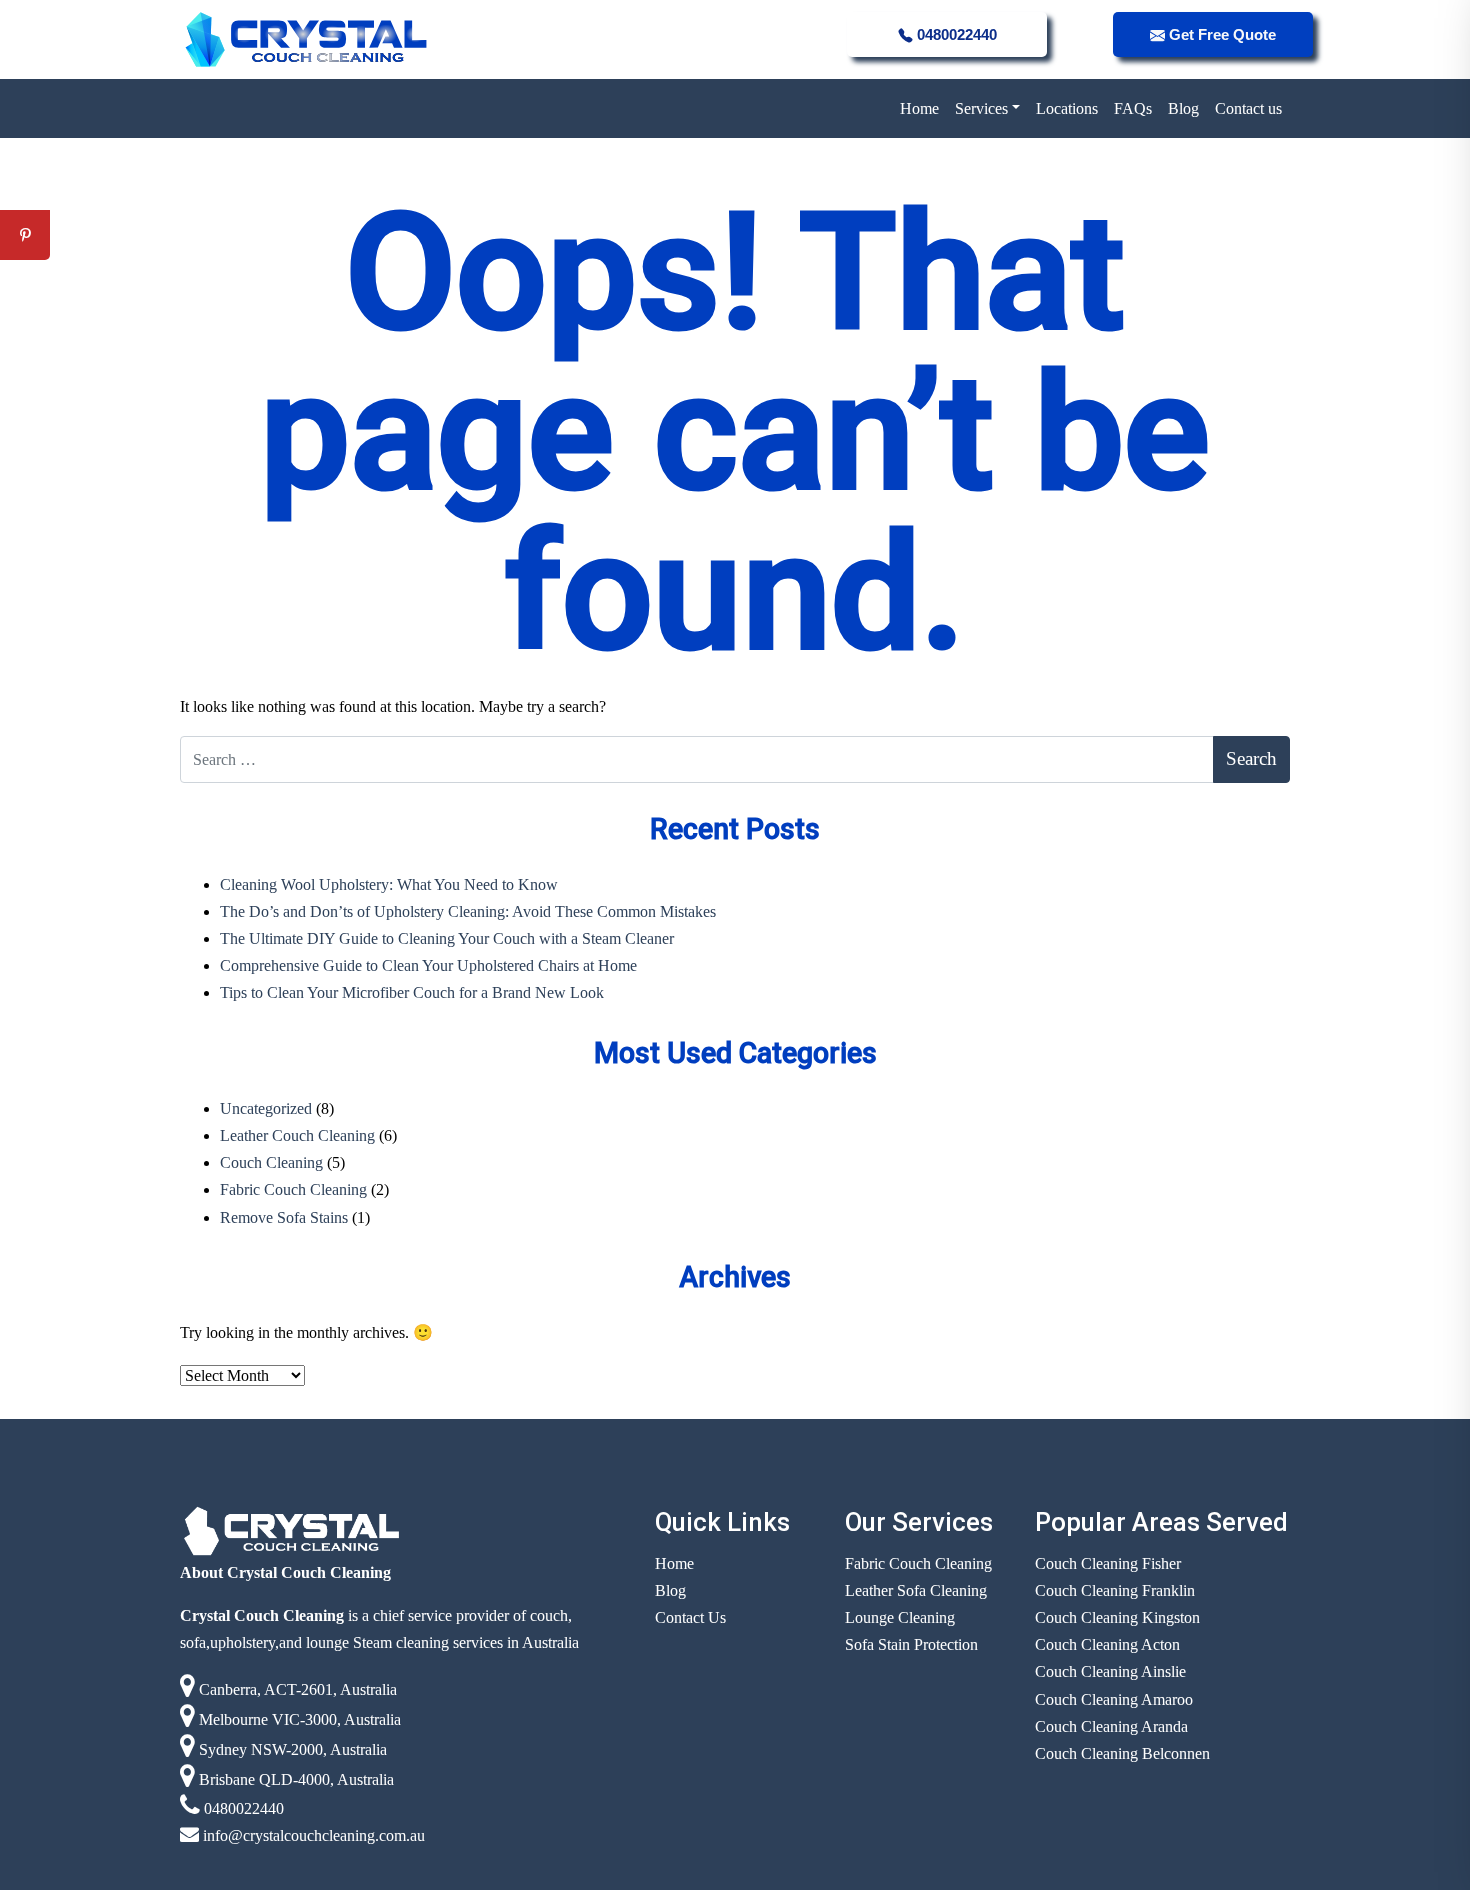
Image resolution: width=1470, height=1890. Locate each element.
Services (981, 108)
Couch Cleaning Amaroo (1114, 1699)
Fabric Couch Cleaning (293, 1189)
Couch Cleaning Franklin (1115, 1590)
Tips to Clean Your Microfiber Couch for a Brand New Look (412, 992)
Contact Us (690, 1617)
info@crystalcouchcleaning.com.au (312, 1835)
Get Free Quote (1220, 34)
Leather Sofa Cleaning (916, 1590)
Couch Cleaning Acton (1107, 1644)
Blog (1183, 108)
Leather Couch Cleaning (297, 1135)
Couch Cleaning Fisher (1108, 1563)
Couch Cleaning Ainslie (1110, 1671)
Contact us (1248, 108)
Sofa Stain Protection (911, 1644)
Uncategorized (266, 1108)
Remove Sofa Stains (284, 1217)
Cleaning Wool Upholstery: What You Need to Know (389, 884)
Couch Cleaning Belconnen (1122, 1753)
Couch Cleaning (271, 1162)
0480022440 (955, 34)
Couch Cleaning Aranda (1111, 1726)
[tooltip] (25, 185)
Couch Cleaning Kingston (1117, 1617)
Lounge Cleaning (900, 1617)
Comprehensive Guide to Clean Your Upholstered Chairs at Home (428, 965)
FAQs (1133, 108)
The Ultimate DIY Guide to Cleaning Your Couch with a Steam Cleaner (447, 938)
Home (919, 108)
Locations (1067, 108)
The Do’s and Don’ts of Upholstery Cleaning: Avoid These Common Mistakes (468, 911)
